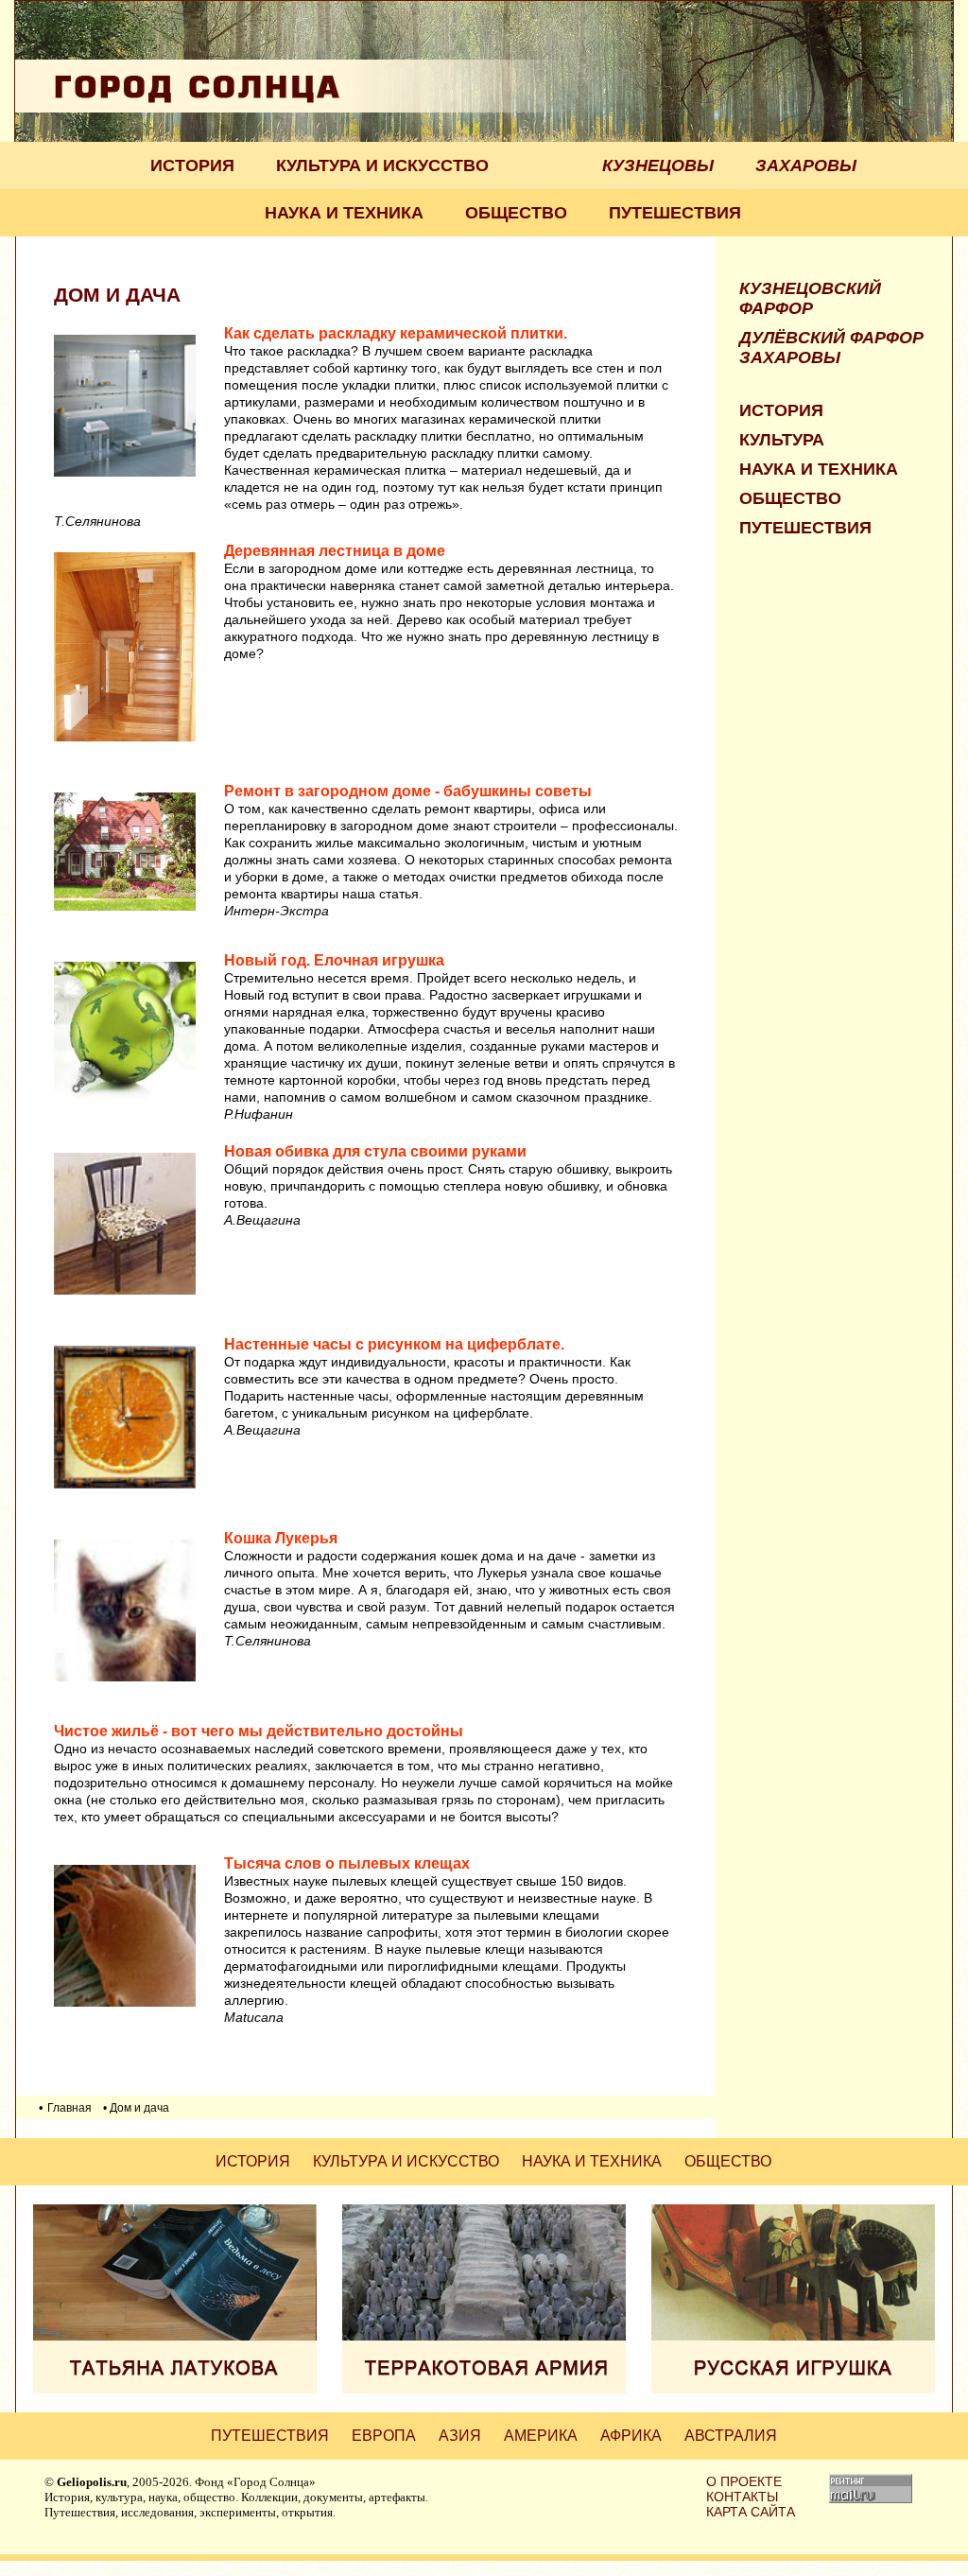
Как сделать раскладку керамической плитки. (396, 333)
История (192, 165)
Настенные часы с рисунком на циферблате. (394, 1344)
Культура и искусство (382, 165)
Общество (516, 213)
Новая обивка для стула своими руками (375, 1151)
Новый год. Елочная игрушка (334, 960)
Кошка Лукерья (281, 1538)
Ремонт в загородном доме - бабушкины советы (408, 791)
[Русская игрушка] (793, 2389)
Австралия (731, 2436)
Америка (541, 2436)
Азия (460, 2436)
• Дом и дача (136, 2108)
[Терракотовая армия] (484, 2389)
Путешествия (675, 213)
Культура (782, 440)
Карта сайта (751, 2512)
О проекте (744, 2481)
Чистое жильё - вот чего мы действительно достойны (259, 1731)
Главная (69, 2108)
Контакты (742, 2497)
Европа (384, 2436)
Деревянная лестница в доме (335, 551)
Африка (631, 2436)
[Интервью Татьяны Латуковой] (175, 2389)
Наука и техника (344, 213)
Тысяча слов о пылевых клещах (347, 1863)
